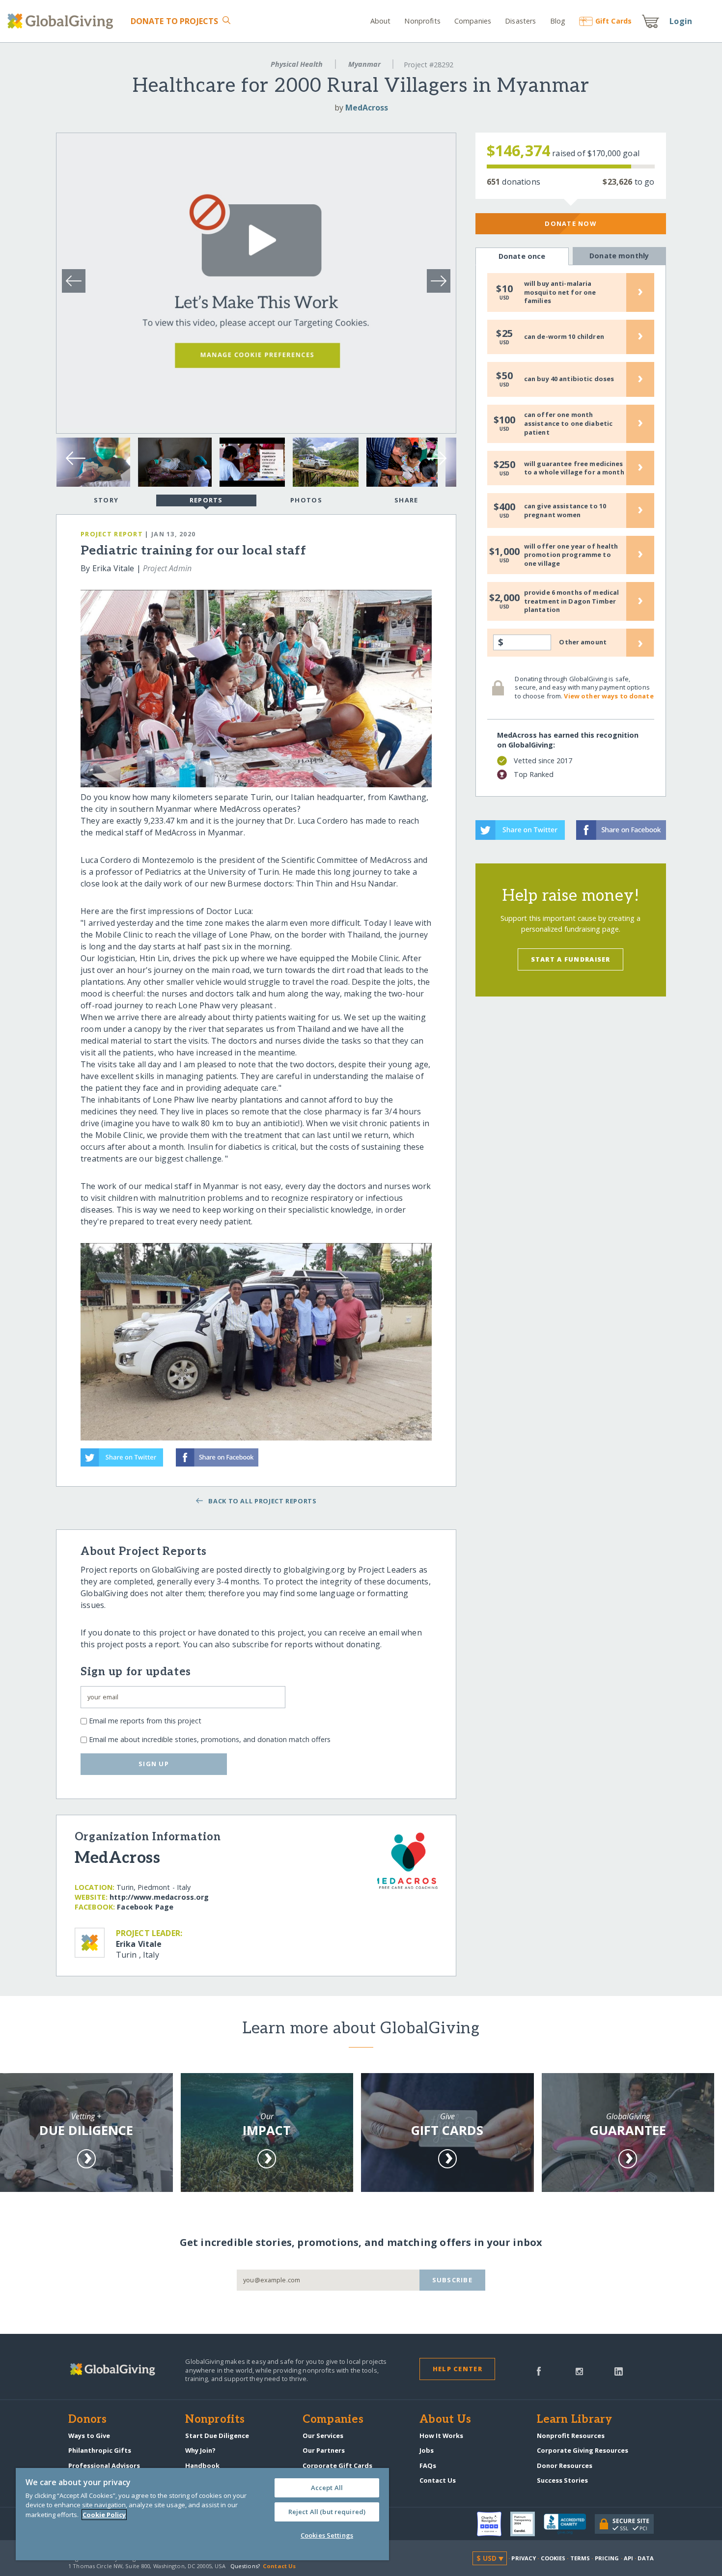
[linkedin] (619, 2370)
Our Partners (324, 2450)
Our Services (323, 2436)
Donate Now (570, 223)
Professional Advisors (104, 2465)
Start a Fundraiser (571, 959)
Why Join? (200, 2450)
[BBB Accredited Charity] (569, 2524)
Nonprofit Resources (571, 2436)
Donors (87, 2420)
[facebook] (539, 2370)
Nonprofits (422, 21)
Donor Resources (565, 2465)
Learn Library (575, 2420)
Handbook (202, 2465)
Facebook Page (145, 1907)
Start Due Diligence (217, 2436)
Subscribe (453, 2280)
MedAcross (367, 108)
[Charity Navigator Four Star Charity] (494, 2524)
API (628, 2558)
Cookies (553, 2558)
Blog (558, 21)
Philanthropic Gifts (100, 2450)
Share (406, 500)
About (381, 21)
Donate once (522, 256)
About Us (445, 2420)
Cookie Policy (104, 2515)
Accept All (327, 2488)
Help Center (458, 2369)
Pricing (607, 2558)
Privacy (524, 2558)
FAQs (428, 2465)
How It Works (441, 2436)
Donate (175, 21)
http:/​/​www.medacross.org (159, 1897)
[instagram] (579, 2370)
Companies (473, 21)
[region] (202, 2514)
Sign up (154, 1764)
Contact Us (438, 2480)
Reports (206, 500)
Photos (306, 500)
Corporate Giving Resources (583, 2450)
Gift (613, 21)
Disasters (520, 21)
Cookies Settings (327, 2535)
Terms (580, 2558)
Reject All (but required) (327, 2512)
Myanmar (364, 64)
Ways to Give (89, 2436)
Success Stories (562, 2480)
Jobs (427, 2450)
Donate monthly (619, 256)
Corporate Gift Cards (337, 2465)
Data (645, 2558)
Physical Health (297, 64)
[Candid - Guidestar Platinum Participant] (527, 2524)
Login (681, 21)
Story (106, 500)
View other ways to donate (609, 696)
